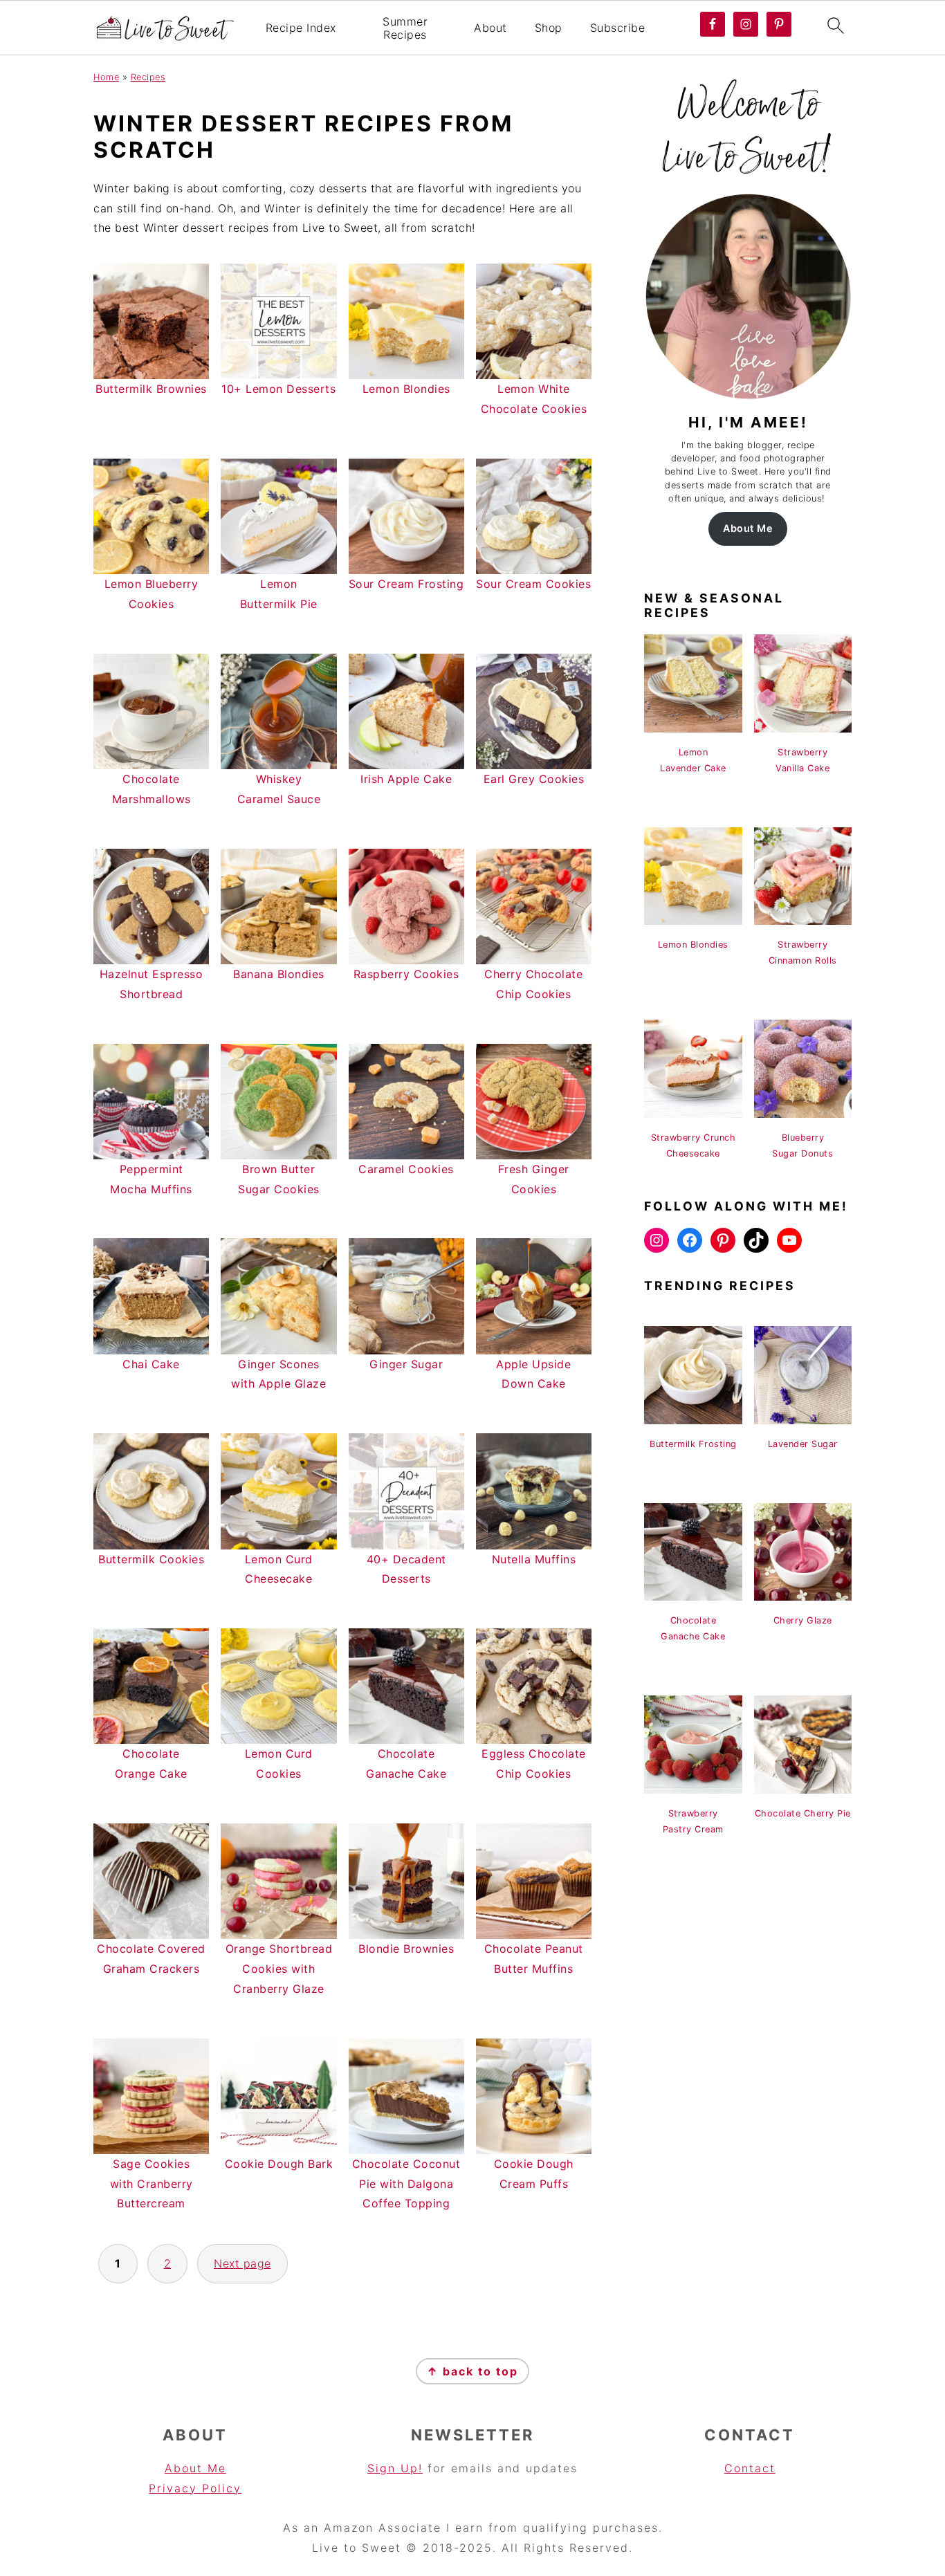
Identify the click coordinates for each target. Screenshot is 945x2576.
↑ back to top (472, 2371)
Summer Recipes (405, 28)
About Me (748, 528)
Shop (549, 28)
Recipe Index (301, 28)
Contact (750, 2468)
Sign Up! (395, 2468)
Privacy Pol (185, 2488)
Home (106, 77)
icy (232, 2488)
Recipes (148, 77)
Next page (242, 2263)
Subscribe (618, 28)
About (490, 28)
